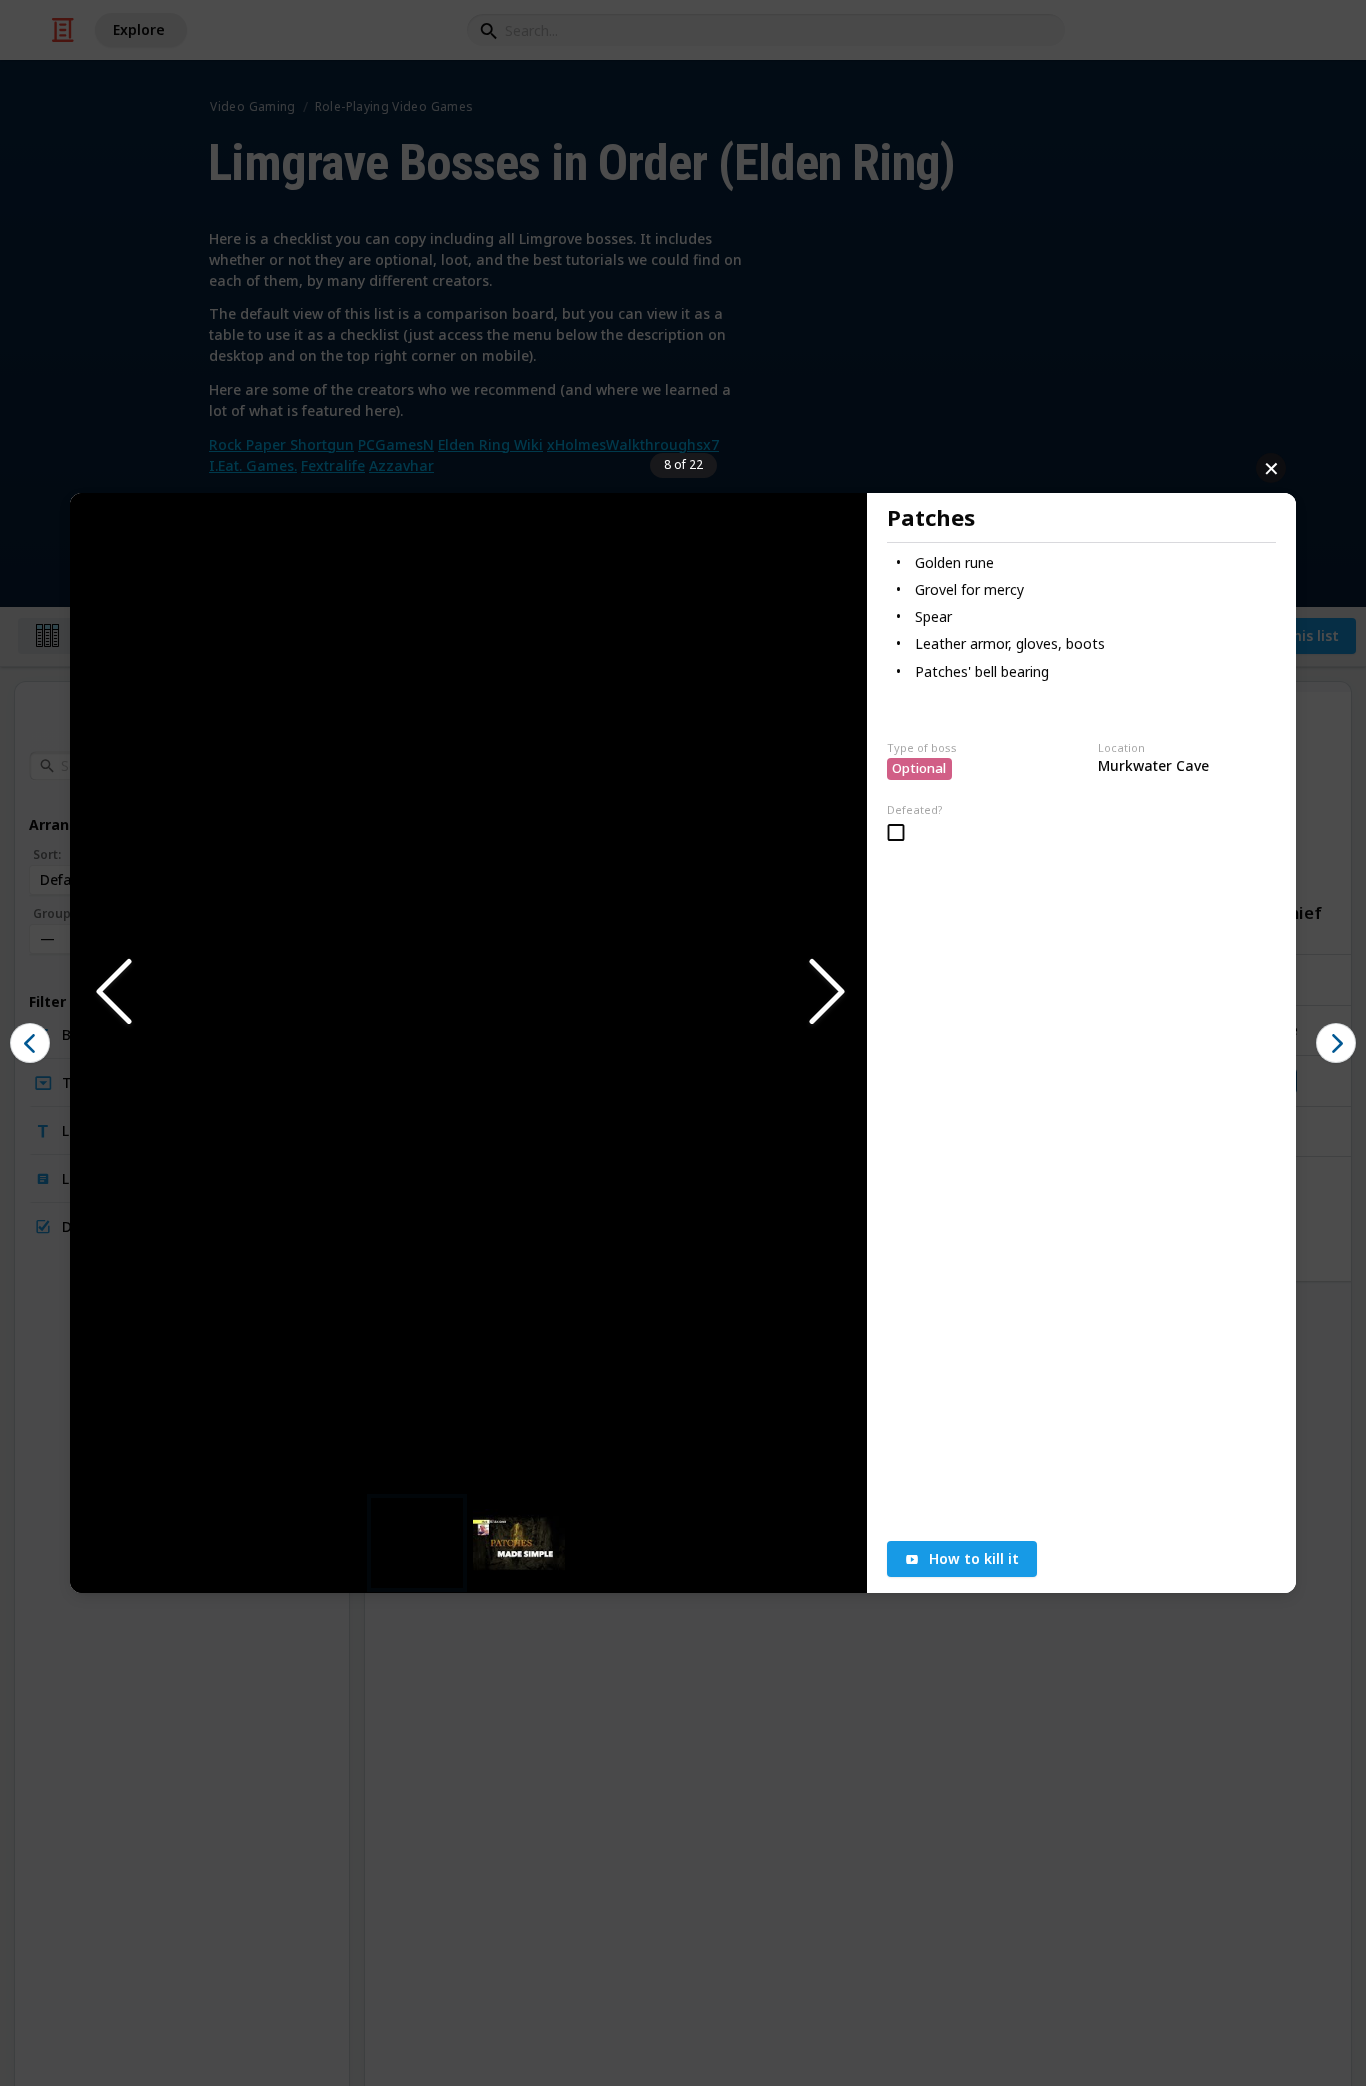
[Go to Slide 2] (519, 1543)
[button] (468, 993)
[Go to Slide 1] (417, 1543)
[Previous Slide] (112, 992)
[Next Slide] (825, 992)
